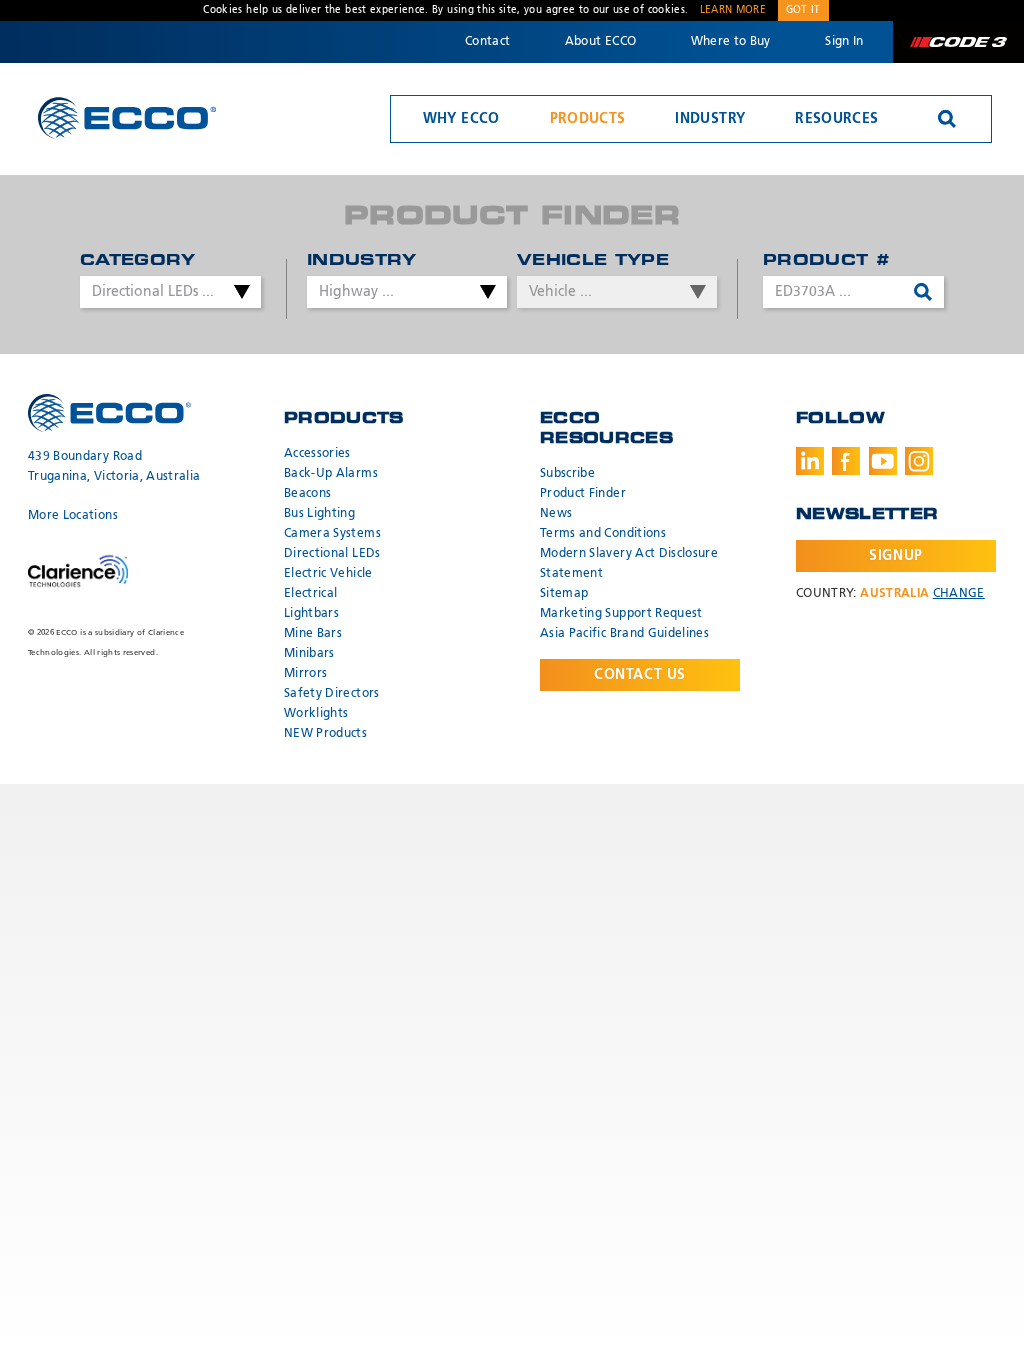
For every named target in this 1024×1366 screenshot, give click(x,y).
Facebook (846, 461)
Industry (710, 119)
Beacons (307, 494)
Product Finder (583, 494)
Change (959, 594)
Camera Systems (332, 534)
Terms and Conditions (603, 534)
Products (588, 119)
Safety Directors (332, 694)
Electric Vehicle (328, 574)
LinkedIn (810, 461)
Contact (487, 42)
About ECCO (601, 42)
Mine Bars (313, 634)
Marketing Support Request (621, 614)
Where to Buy (731, 42)
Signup (895, 556)
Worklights (316, 714)
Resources (836, 119)
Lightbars (311, 614)
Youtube (883, 461)
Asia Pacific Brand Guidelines (624, 634)
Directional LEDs (332, 554)
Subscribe (567, 474)
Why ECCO (461, 119)
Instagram (919, 461)
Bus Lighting (319, 514)
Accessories (317, 454)
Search (947, 119)
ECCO (127, 117)
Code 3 (958, 42)
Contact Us (640, 675)
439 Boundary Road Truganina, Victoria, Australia (114, 467)
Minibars (309, 654)
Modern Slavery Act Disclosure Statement (629, 564)
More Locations (73, 516)
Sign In (844, 42)
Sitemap (564, 594)
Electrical (311, 594)
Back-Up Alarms (331, 474)
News (556, 514)
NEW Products (325, 734)
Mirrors (305, 674)
